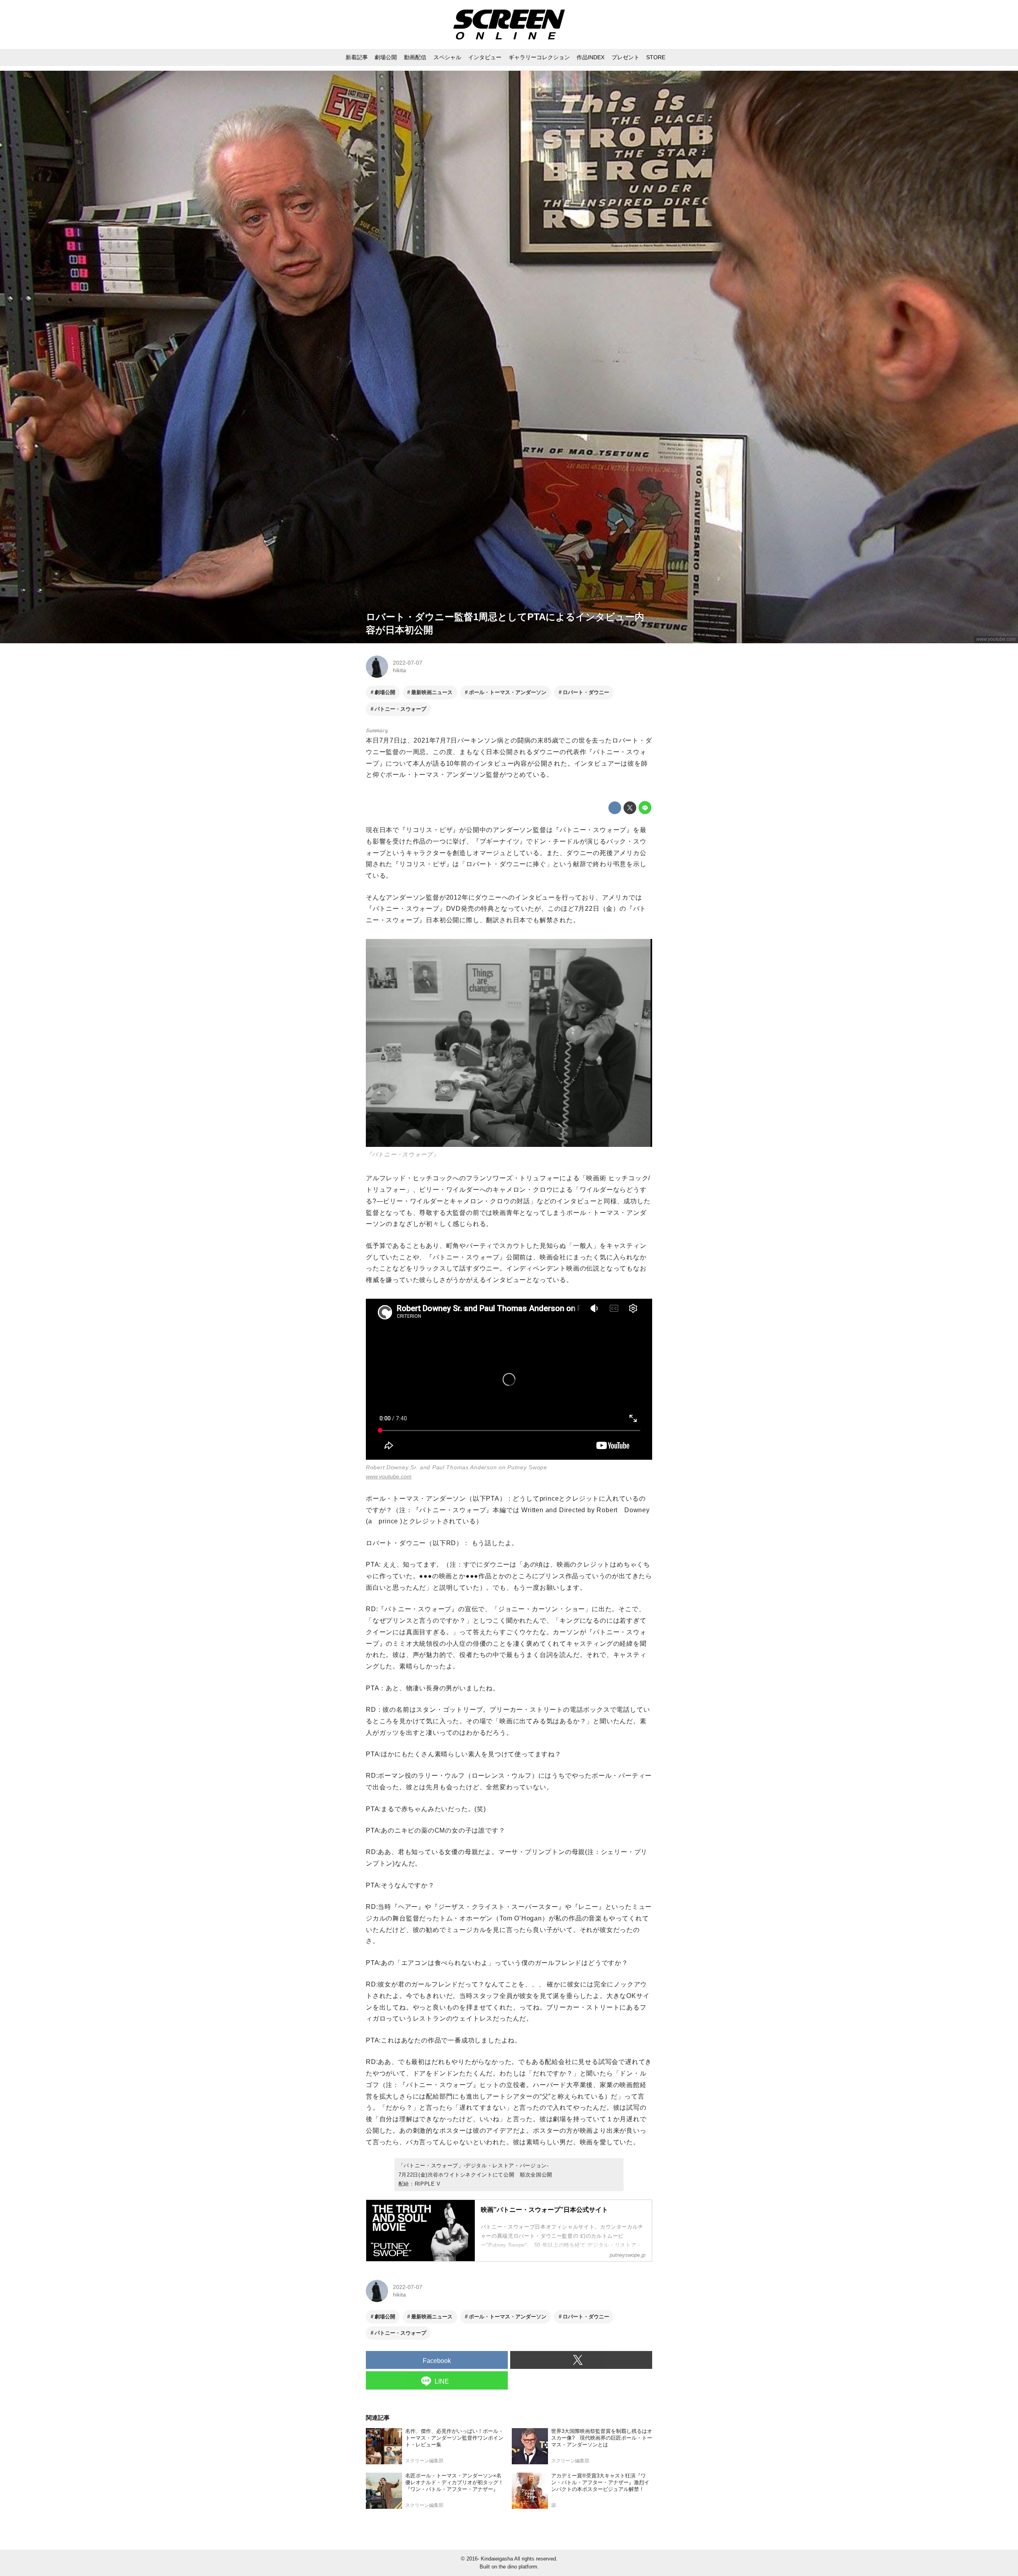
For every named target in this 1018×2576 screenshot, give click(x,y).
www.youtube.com (996, 639)
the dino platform (518, 2567)
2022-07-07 (408, 663)
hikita (399, 670)
